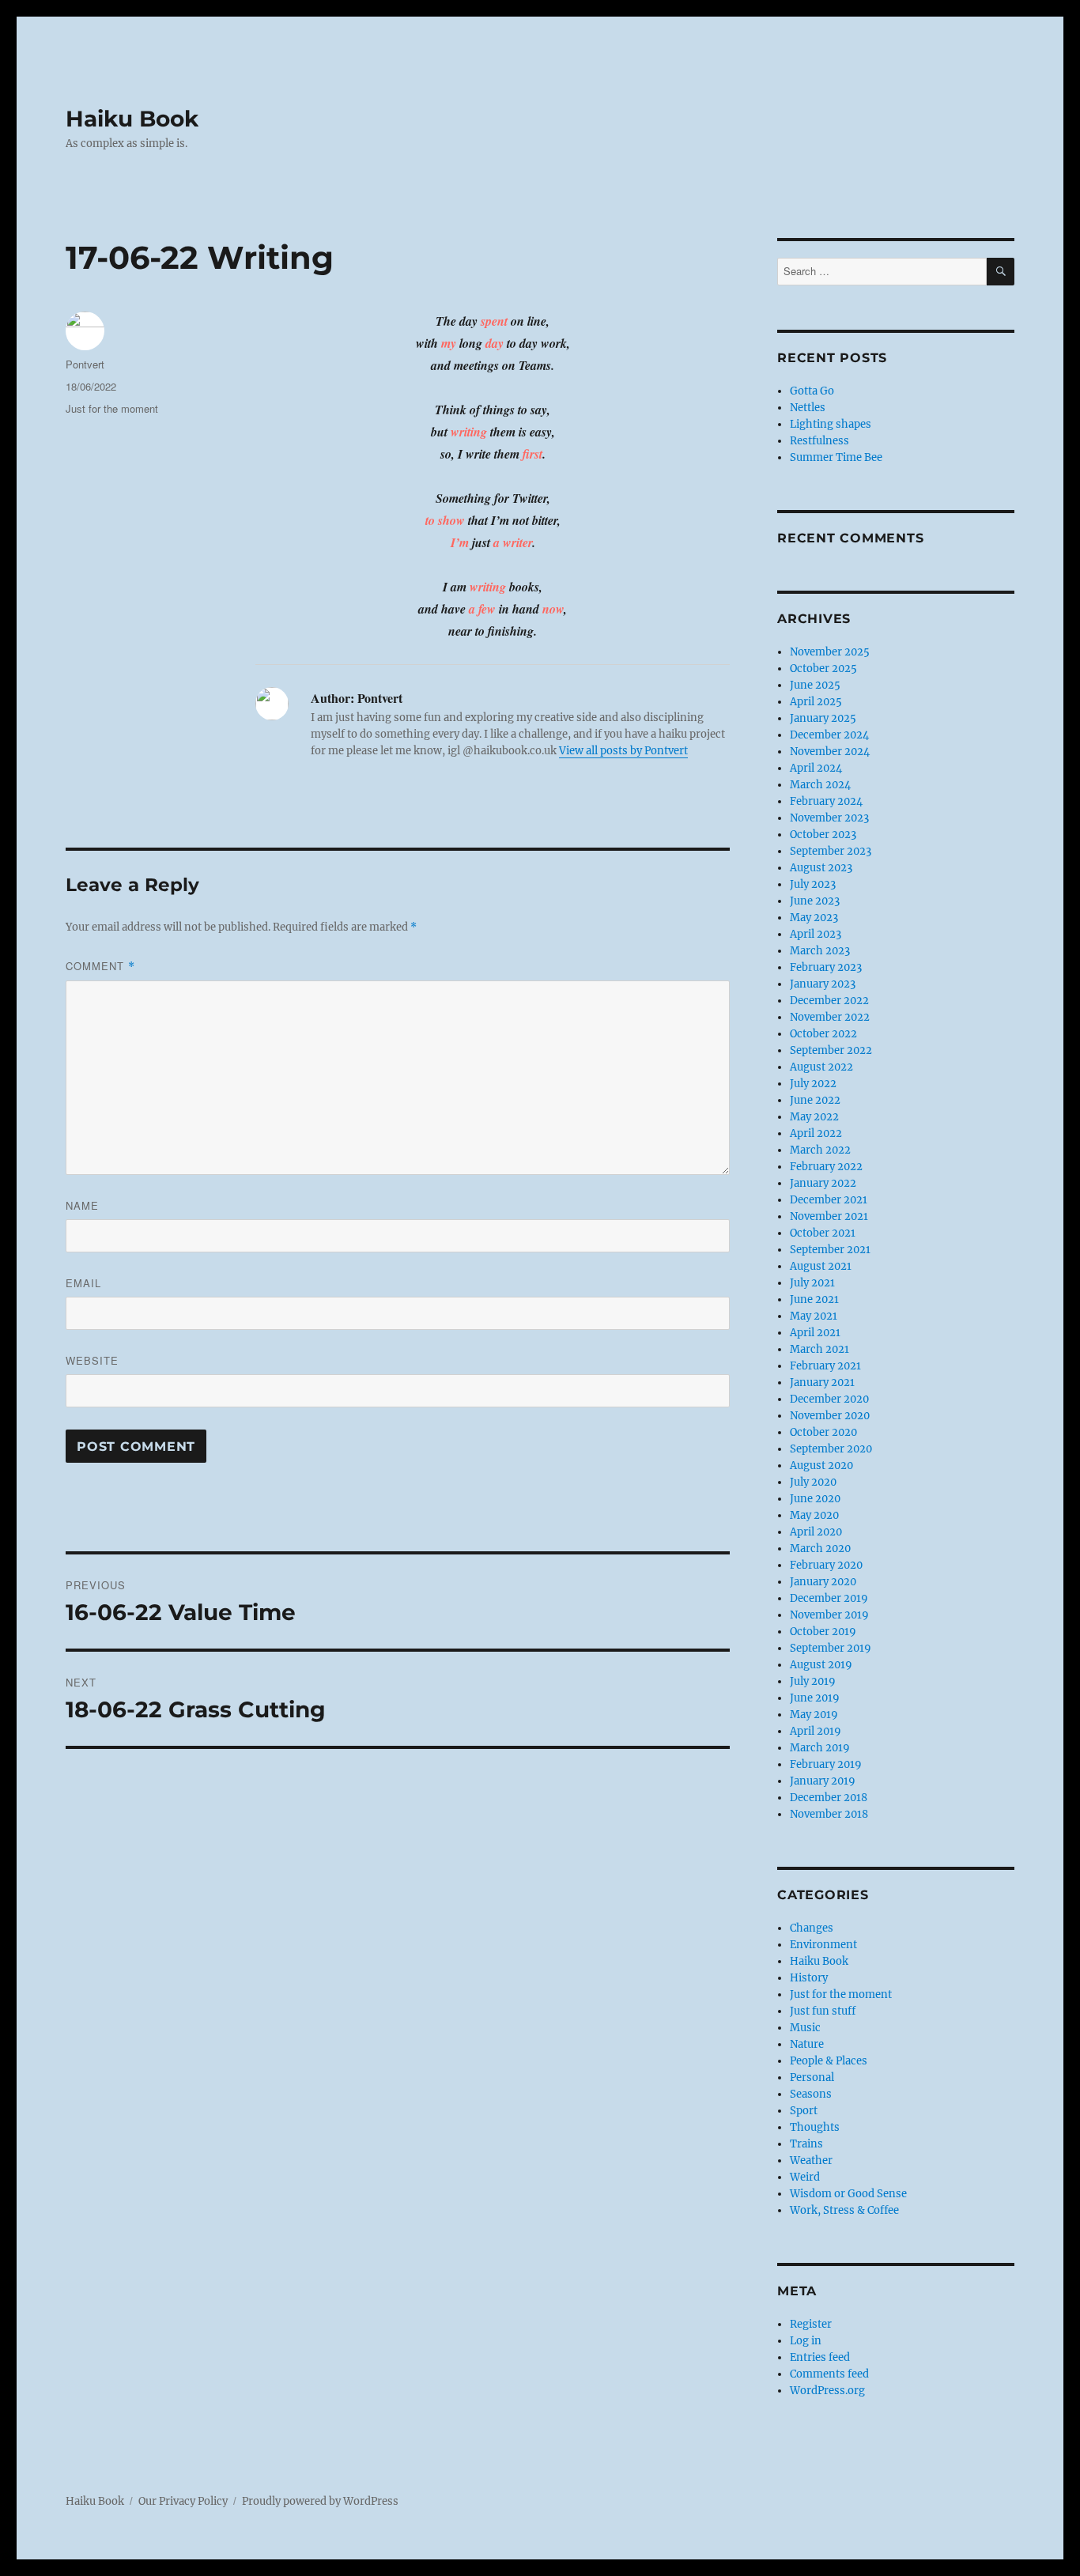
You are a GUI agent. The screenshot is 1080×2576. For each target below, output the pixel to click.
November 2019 (829, 1615)
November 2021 (829, 1216)
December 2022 (829, 1001)
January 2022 (823, 1183)
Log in (806, 2341)
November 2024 (830, 752)
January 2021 (822, 1382)
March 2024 (820, 785)
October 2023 (823, 835)
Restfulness (819, 441)
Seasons (811, 2094)
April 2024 (816, 768)
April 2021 (815, 1333)
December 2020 (829, 1399)
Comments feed (829, 2374)
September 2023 (831, 851)
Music (805, 2028)
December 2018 (829, 1798)
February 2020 (826, 1565)
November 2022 (830, 1017)
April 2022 (816, 1133)
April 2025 (816, 702)
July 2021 (812, 1283)
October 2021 (823, 1233)
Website (92, 1360)
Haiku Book (132, 119)
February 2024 (826, 801)
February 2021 (825, 1366)
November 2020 (830, 1416)
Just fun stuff (823, 2011)
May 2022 (814, 1117)
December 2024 (829, 735)
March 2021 (819, 1349)
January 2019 (823, 1781)
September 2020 (831, 1449)
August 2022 (821, 1067)
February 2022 (826, 1167)
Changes (812, 1928)
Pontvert (85, 364)
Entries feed (820, 2357)
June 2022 (815, 1100)
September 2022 (831, 1050)
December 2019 (829, 1598)
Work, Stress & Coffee (844, 2210)
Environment (823, 1945)
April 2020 (816, 1532)
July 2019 (813, 1681)
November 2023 (829, 818)
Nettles (808, 408)
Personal (812, 2077)
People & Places (829, 2061)
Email (83, 1283)
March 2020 (820, 1549)
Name (82, 1205)
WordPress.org (827, 2391)
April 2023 (816, 934)
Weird (805, 2177)
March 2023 (820, 951)
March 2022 (820, 1150)
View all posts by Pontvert (623, 751)
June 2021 (814, 1299)
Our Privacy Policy (183, 2501)
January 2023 (823, 984)
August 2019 (821, 1665)
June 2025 (815, 685)
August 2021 (821, 1266)
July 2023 (813, 884)
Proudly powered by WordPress (320, 2501)
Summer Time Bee (836, 457)
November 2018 (829, 1814)
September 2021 (830, 1250)
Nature (807, 2044)
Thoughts (815, 2127)
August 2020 (821, 1466)
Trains (806, 2144)
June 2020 (815, 1499)
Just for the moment (112, 408)
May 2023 (814, 918)
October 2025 (823, 669)
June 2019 (815, 1698)
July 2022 (813, 1084)
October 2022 (823, 1034)
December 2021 (829, 1200)
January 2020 (823, 1582)
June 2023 (815, 901)
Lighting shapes (831, 424)
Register (811, 2324)
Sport (804, 2111)
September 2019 (831, 1648)
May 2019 (814, 1715)
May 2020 (814, 1515)
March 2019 (820, 1748)
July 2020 (813, 1482)
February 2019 (826, 1764)
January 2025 (823, 718)
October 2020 (823, 1432)
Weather (811, 2161)
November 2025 (830, 652)
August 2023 (821, 868)
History (809, 1978)
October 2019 (823, 1632)
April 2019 (816, 1731)
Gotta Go (812, 391)
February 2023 (826, 967)
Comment (100, 966)
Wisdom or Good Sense (848, 2194)
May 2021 (814, 1316)
